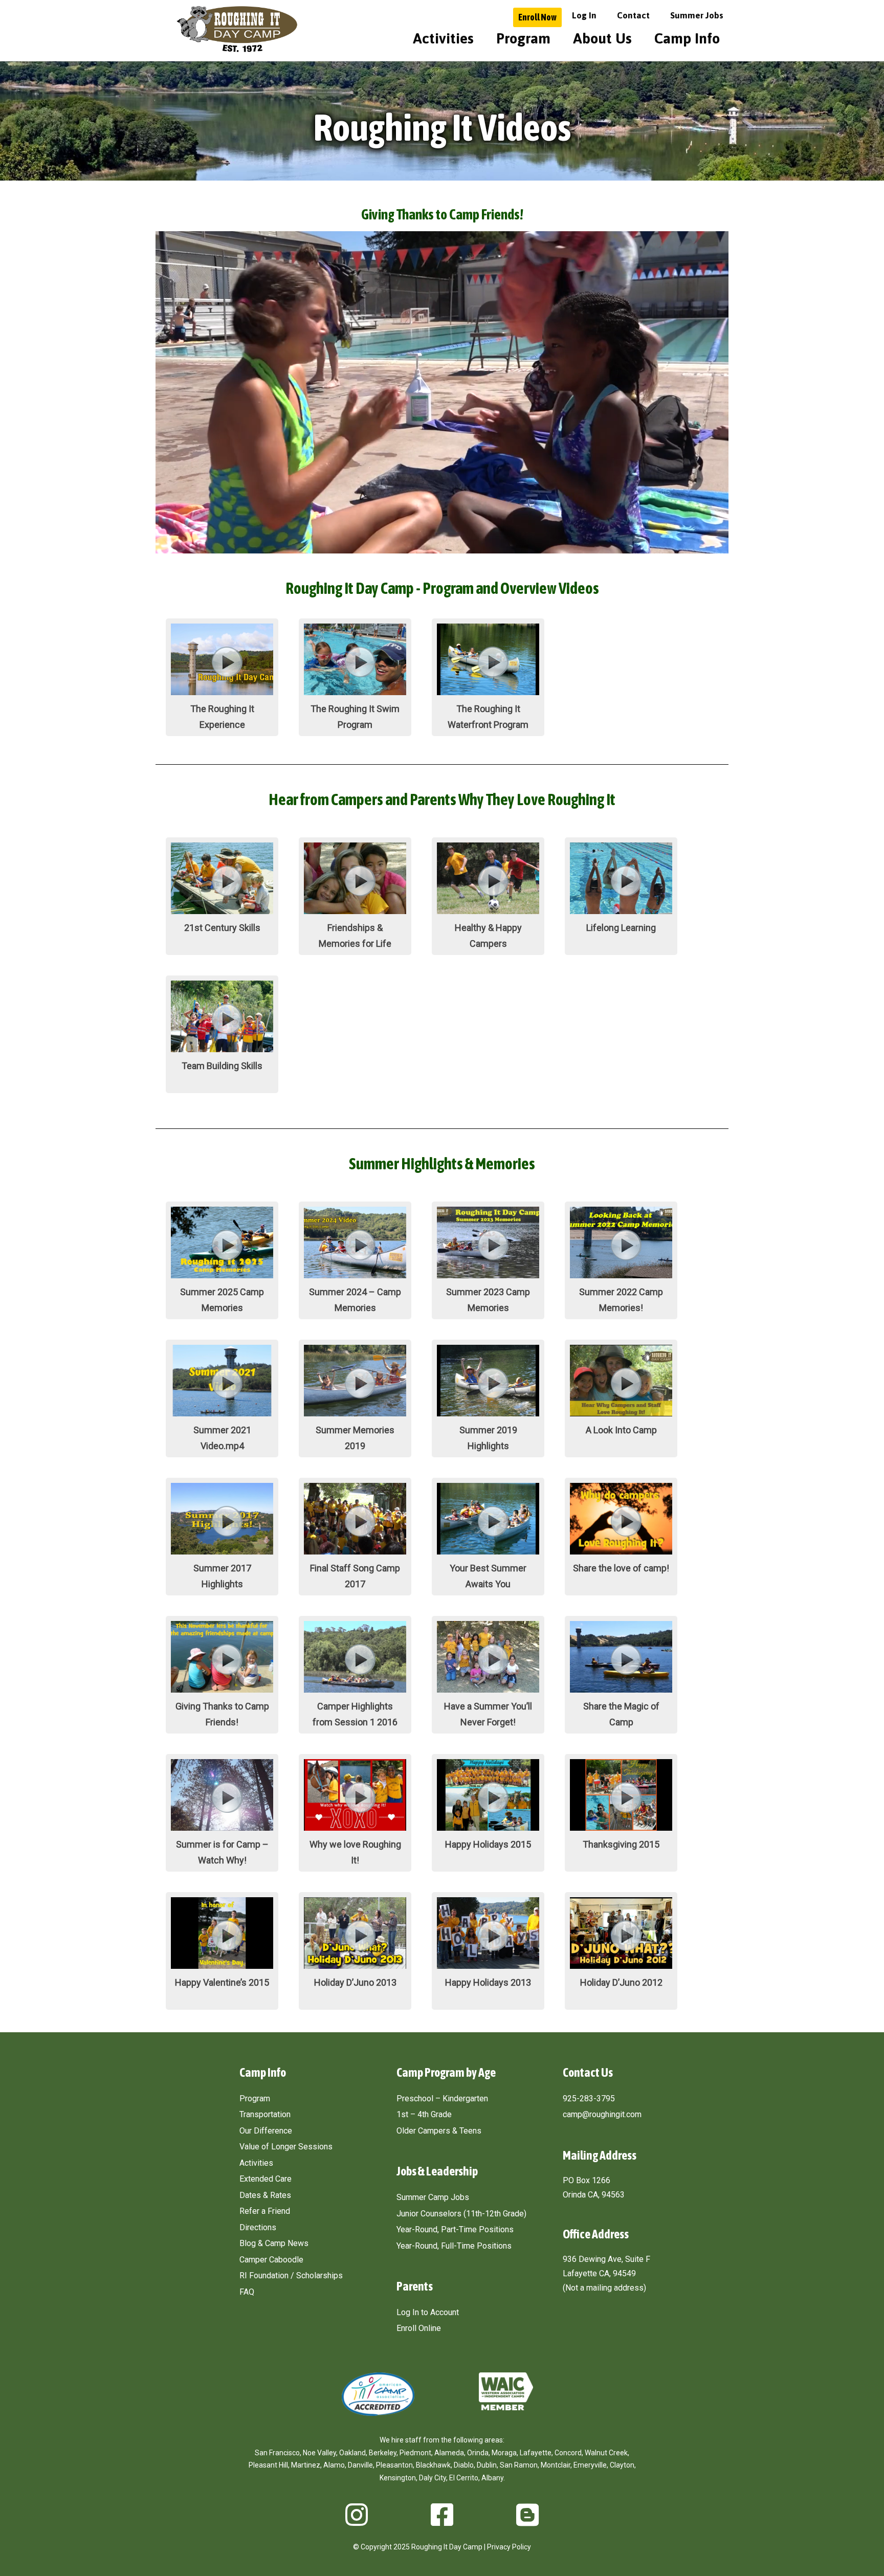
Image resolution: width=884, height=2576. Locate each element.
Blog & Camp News (274, 2243)
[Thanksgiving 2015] (621, 1828)
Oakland (352, 2453)
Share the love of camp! (621, 1568)
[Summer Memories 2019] (355, 1413)
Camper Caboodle (271, 2260)
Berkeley (383, 2453)
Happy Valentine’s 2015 (222, 1982)
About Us (602, 38)
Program (523, 38)
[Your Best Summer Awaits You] (488, 1551)
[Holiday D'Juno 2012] (621, 1966)
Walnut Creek (606, 2453)
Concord (568, 2453)
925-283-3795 (589, 2098)
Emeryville (590, 2465)
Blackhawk (433, 2465)
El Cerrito (464, 2478)
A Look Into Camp (621, 1430)
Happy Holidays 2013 (488, 1982)
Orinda (478, 2453)
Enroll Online (419, 2328)
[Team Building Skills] (222, 1049)
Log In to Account (428, 2312)
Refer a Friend (265, 2211)
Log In (584, 15)
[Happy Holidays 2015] (488, 1828)
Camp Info (687, 38)
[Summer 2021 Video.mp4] (222, 1413)
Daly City (433, 2478)
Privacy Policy (509, 2547)
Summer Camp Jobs (433, 2197)
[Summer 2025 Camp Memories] (222, 1275)
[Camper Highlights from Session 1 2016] (355, 1690)
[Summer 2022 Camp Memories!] (621, 1275)
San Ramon (519, 2465)
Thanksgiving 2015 (621, 1844)
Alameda (449, 2453)
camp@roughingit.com (602, 2114)
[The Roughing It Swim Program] (355, 692)
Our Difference (266, 2131)
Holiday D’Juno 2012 (621, 1982)
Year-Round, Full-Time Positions (454, 2246)
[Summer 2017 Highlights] (222, 1551)
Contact (633, 15)
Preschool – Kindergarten (442, 2098)
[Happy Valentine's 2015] (222, 1966)
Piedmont (415, 2453)
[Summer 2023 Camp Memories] (488, 1275)
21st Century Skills (222, 928)
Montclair (556, 2465)
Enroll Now (537, 17)
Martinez (306, 2465)
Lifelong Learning (621, 928)
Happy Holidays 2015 (488, 1844)
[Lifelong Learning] (621, 911)
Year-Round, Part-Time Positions (455, 2229)
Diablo (464, 2465)
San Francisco (277, 2453)
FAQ (247, 2292)
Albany (492, 2478)
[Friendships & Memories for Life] (355, 911)
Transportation (265, 2114)
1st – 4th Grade (424, 2114)
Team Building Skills (222, 1066)
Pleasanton (394, 2465)
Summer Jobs (697, 15)
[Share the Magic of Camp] (621, 1690)
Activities (443, 38)
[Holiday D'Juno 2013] (355, 1966)
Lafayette (536, 2453)
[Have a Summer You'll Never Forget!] (488, 1690)
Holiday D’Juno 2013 (355, 1982)
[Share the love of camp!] (621, 1551)
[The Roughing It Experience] (222, 692)
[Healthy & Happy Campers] (488, 911)
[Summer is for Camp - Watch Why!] (222, 1828)
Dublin (487, 2465)
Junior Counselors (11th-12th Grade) (461, 2214)
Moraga (504, 2453)
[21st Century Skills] (222, 911)
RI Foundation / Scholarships (291, 2275)
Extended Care (266, 2179)
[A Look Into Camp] (621, 1413)
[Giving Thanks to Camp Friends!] (222, 1690)
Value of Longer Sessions (286, 2147)
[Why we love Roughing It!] (355, 1828)
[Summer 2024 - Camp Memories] (355, 1275)
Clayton (622, 2465)
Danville (360, 2465)
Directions (258, 2227)
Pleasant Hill (268, 2465)
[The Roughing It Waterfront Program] (488, 692)
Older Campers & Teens (439, 2131)
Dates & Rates (265, 2195)
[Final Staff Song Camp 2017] (355, 1551)
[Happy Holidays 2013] (488, 1966)
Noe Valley (319, 2453)
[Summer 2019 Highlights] (488, 1413)
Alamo (334, 2465)
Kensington (398, 2478)
